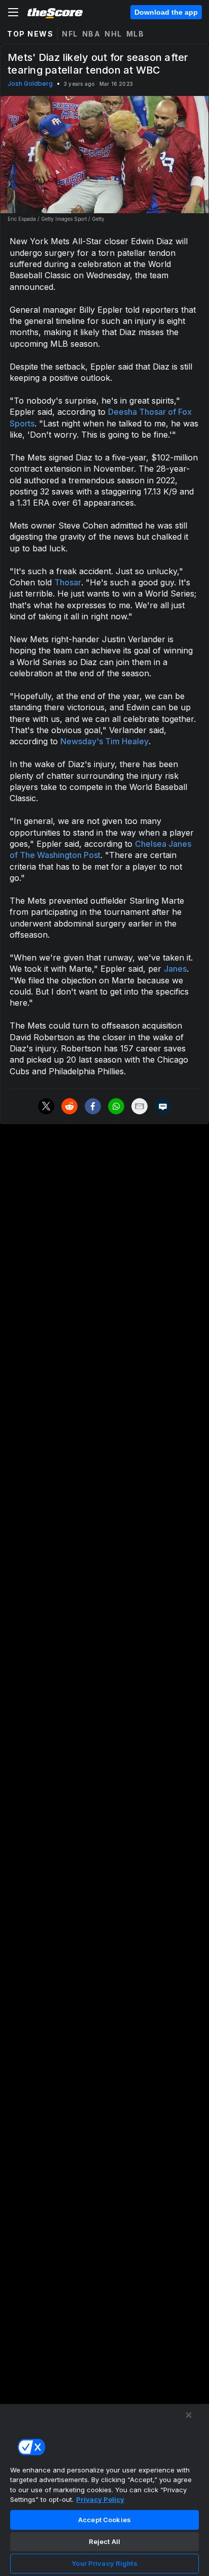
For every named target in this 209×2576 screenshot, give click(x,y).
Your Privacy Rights (104, 2563)
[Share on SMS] (163, 1106)
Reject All (104, 2541)
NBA (92, 34)
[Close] (189, 2415)
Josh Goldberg (30, 84)
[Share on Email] (140, 1106)
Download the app (166, 12)
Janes (175, 969)
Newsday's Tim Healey (104, 741)
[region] (104, 2490)
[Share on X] (46, 1106)
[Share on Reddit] (69, 1106)
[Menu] (13, 12)
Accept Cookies (104, 2520)
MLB (135, 34)
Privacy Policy (100, 2499)
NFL (70, 34)
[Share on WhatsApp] (116, 1106)
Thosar (68, 582)
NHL (113, 34)
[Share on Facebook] (93, 1106)
